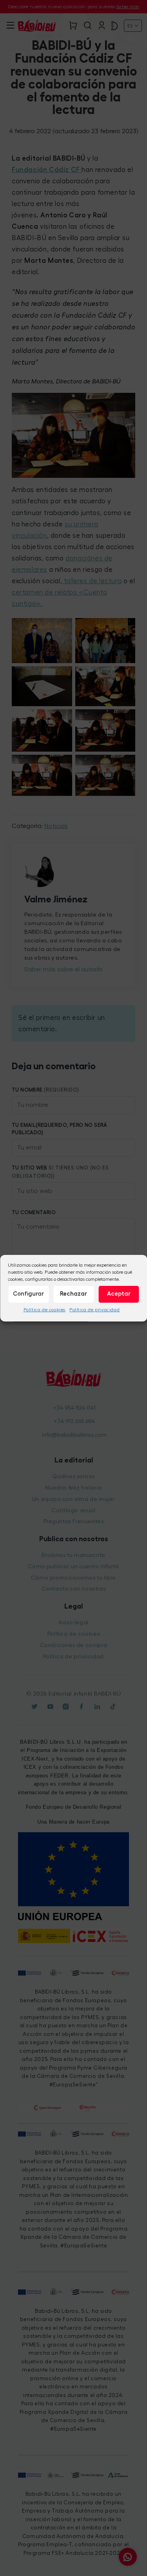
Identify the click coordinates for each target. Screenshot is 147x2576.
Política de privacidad (94, 1309)
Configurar (28, 1294)
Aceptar (119, 1294)
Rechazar (73, 1294)
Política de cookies (44, 1309)
